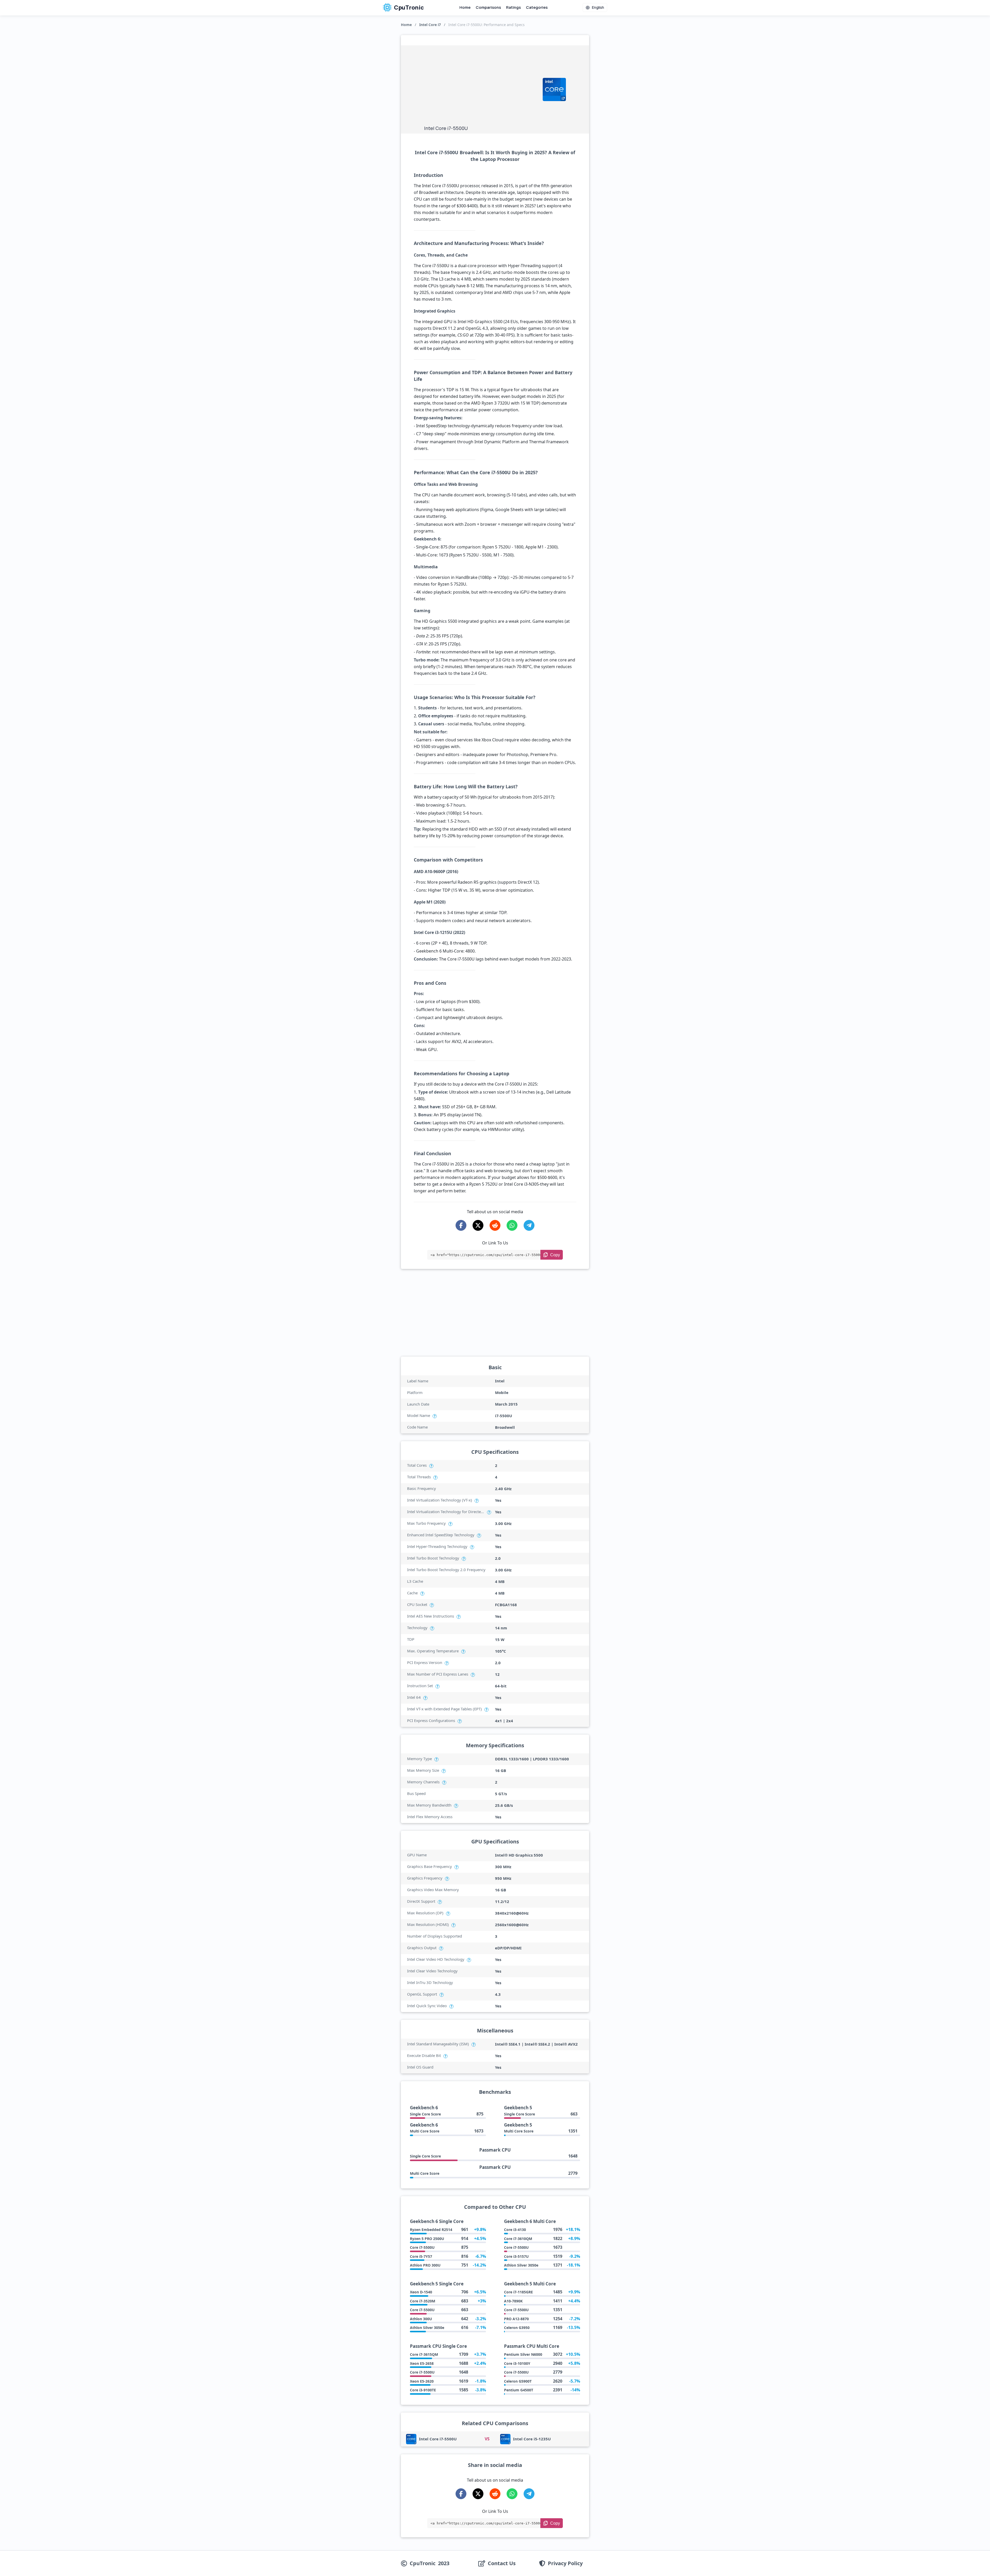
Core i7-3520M (423, 2301)
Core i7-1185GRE (518, 2292)
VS (487, 2439)
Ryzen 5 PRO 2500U (427, 2239)
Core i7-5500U (422, 2247)
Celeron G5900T (518, 2381)
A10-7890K (513, 2301)
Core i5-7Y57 (421, 2256)
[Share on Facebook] (461, 1225)
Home (465, 7)
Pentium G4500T (519, 2390)
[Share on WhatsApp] (512, 1225)
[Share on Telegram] (529, 1225)
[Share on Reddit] (495, 1225)
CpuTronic (408, 7)
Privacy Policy (565, 2563)
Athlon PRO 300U (425, 2265)
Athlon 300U (421, 2319)
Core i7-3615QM (424, 2354)
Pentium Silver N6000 (523, 2354)
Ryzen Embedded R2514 (431, 2230)
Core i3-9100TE (423, 2390)
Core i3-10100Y (517, 2363)
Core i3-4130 (515, 2230)
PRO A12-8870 (516, 2319)
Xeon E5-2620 (422, 2381)
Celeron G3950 (517, 2328)
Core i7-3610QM (518, 2239)
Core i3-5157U (516, 2256)
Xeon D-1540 (421, 2292)
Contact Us (502, 2563)
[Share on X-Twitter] (478, 1225)
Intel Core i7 (430, 25)
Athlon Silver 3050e (521, 2265)
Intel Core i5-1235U (532, 2439)
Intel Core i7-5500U (438, 2439)
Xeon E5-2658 (422, 2363)
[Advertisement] (481, 87)
